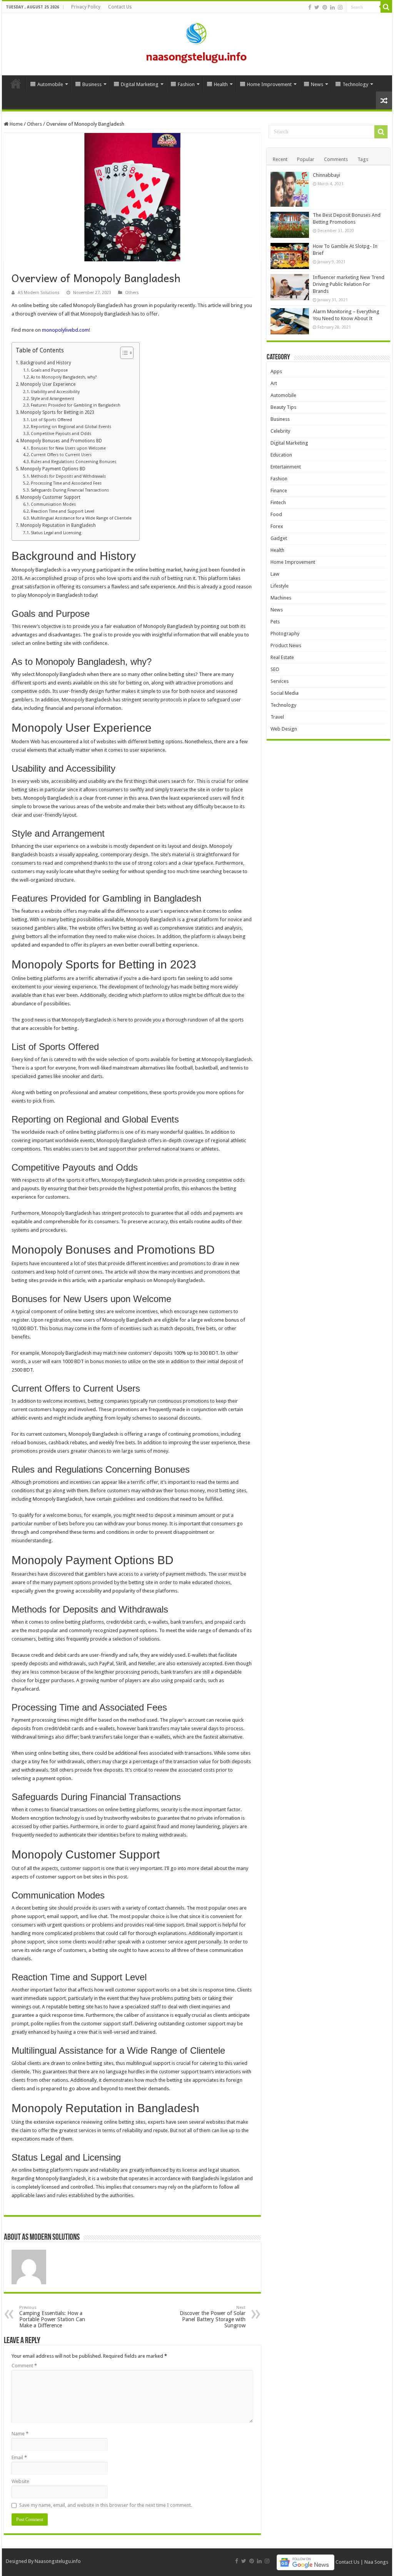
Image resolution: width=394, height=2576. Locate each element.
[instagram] (340, 7)
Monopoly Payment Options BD (53, 469)
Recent (280, 159)
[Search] (386, 7)
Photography (285, 634)
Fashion (186, 84)
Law (275, 574)
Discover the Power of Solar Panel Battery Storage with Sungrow (213, 2317)
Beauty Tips (283, 407)
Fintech (278, 502)
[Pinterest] (325, 7)
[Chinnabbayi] (290, 189)
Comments (336, 159)
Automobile (50, 84)
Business (92, 84)
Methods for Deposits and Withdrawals (68, 476)
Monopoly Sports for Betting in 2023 (57, 412)
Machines (281, 598)
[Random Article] (384, 100)
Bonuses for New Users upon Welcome (68, 448)
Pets (275, 622)
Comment (24, 2366)
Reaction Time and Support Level (63, 511)
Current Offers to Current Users (61, 455)
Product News (286, 645)
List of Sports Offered (51, 420)
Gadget (279, 538)
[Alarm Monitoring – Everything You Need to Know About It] (290, 321)
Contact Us (120, 7)
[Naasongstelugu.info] (197, 43)
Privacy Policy (86, 7)
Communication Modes (53, 504)
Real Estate (282, 657)
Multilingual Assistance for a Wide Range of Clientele (81, 518)
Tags (363, 159)
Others (34, 124)
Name (20, 2434)
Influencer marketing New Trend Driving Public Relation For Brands (349, 284)
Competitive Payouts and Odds (61, 434)
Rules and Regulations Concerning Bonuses (73, 462)
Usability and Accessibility (55, 392)
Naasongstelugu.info (58, 2561)
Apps (276, 371)
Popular (306, 159)
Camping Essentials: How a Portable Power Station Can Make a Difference (52, 2317)
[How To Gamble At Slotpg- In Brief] (290, 256)
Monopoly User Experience (48, 384)
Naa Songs (376, 2562)
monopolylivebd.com (65, 330)
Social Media (285, 693)
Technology (355, 84)
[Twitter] (317, 7)
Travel (277, 717)
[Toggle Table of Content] (123, 353)
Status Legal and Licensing (56, 533)
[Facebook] (310, 7)
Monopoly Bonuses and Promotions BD (61, 441)
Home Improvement (269, 84)
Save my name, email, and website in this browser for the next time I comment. (106, 2505)
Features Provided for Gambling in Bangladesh (76, 405)
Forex (277, 526)
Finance (279, 491)
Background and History (46, 363)
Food (276, 514)
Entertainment (286, 467)
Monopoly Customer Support (50, 497)
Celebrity (280, 431)
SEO (275, 669)
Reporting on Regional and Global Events (71, 427)
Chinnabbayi (326, 175)
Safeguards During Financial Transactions (70, 490)
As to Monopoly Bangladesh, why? (64, 377)
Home (16, 83)
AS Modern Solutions (39, 293)
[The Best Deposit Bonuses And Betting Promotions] (290, 225)
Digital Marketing (140, 84)
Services (280, 681)
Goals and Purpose (49, 370)
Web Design (284, 729)
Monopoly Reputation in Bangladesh (58, 525)
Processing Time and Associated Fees (66, 483)
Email (19, 2457)
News (317, 84)
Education (281, 455)
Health (221, 84)
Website (20, 2481)
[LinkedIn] (332, 7)
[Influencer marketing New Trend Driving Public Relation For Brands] (290, 287)
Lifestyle (280, 586)
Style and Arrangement (53, 399)
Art (274, 383)
